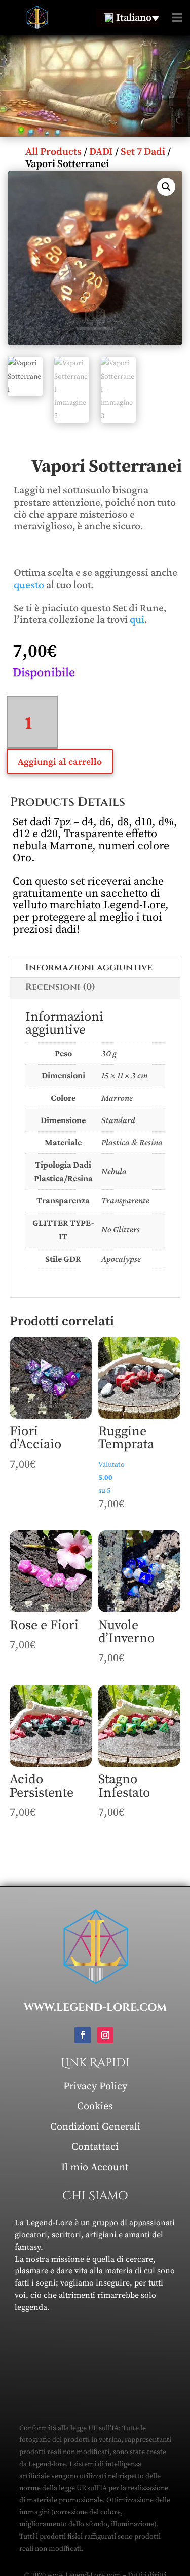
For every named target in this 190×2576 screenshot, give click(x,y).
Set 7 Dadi (143, 152)
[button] (166, 187)
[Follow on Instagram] (105, 2035)
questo (29, 584)
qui (137, 619)
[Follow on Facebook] (83, 2035)
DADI (101, 152)
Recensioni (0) (60, 987)
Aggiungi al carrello (60, 761)
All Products (53, 152)
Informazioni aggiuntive (89, 967)
